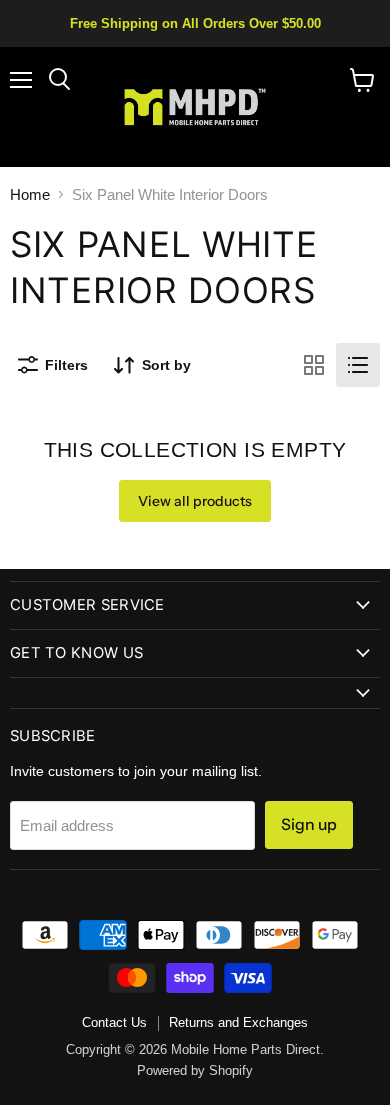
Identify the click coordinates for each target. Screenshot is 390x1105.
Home (30, 194)
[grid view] (314, 365)
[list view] (358, 365)
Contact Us (114, 1022)
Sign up (309, 824)
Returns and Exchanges (238, 1022)
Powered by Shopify (195, 1070)
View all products (195, 501)
